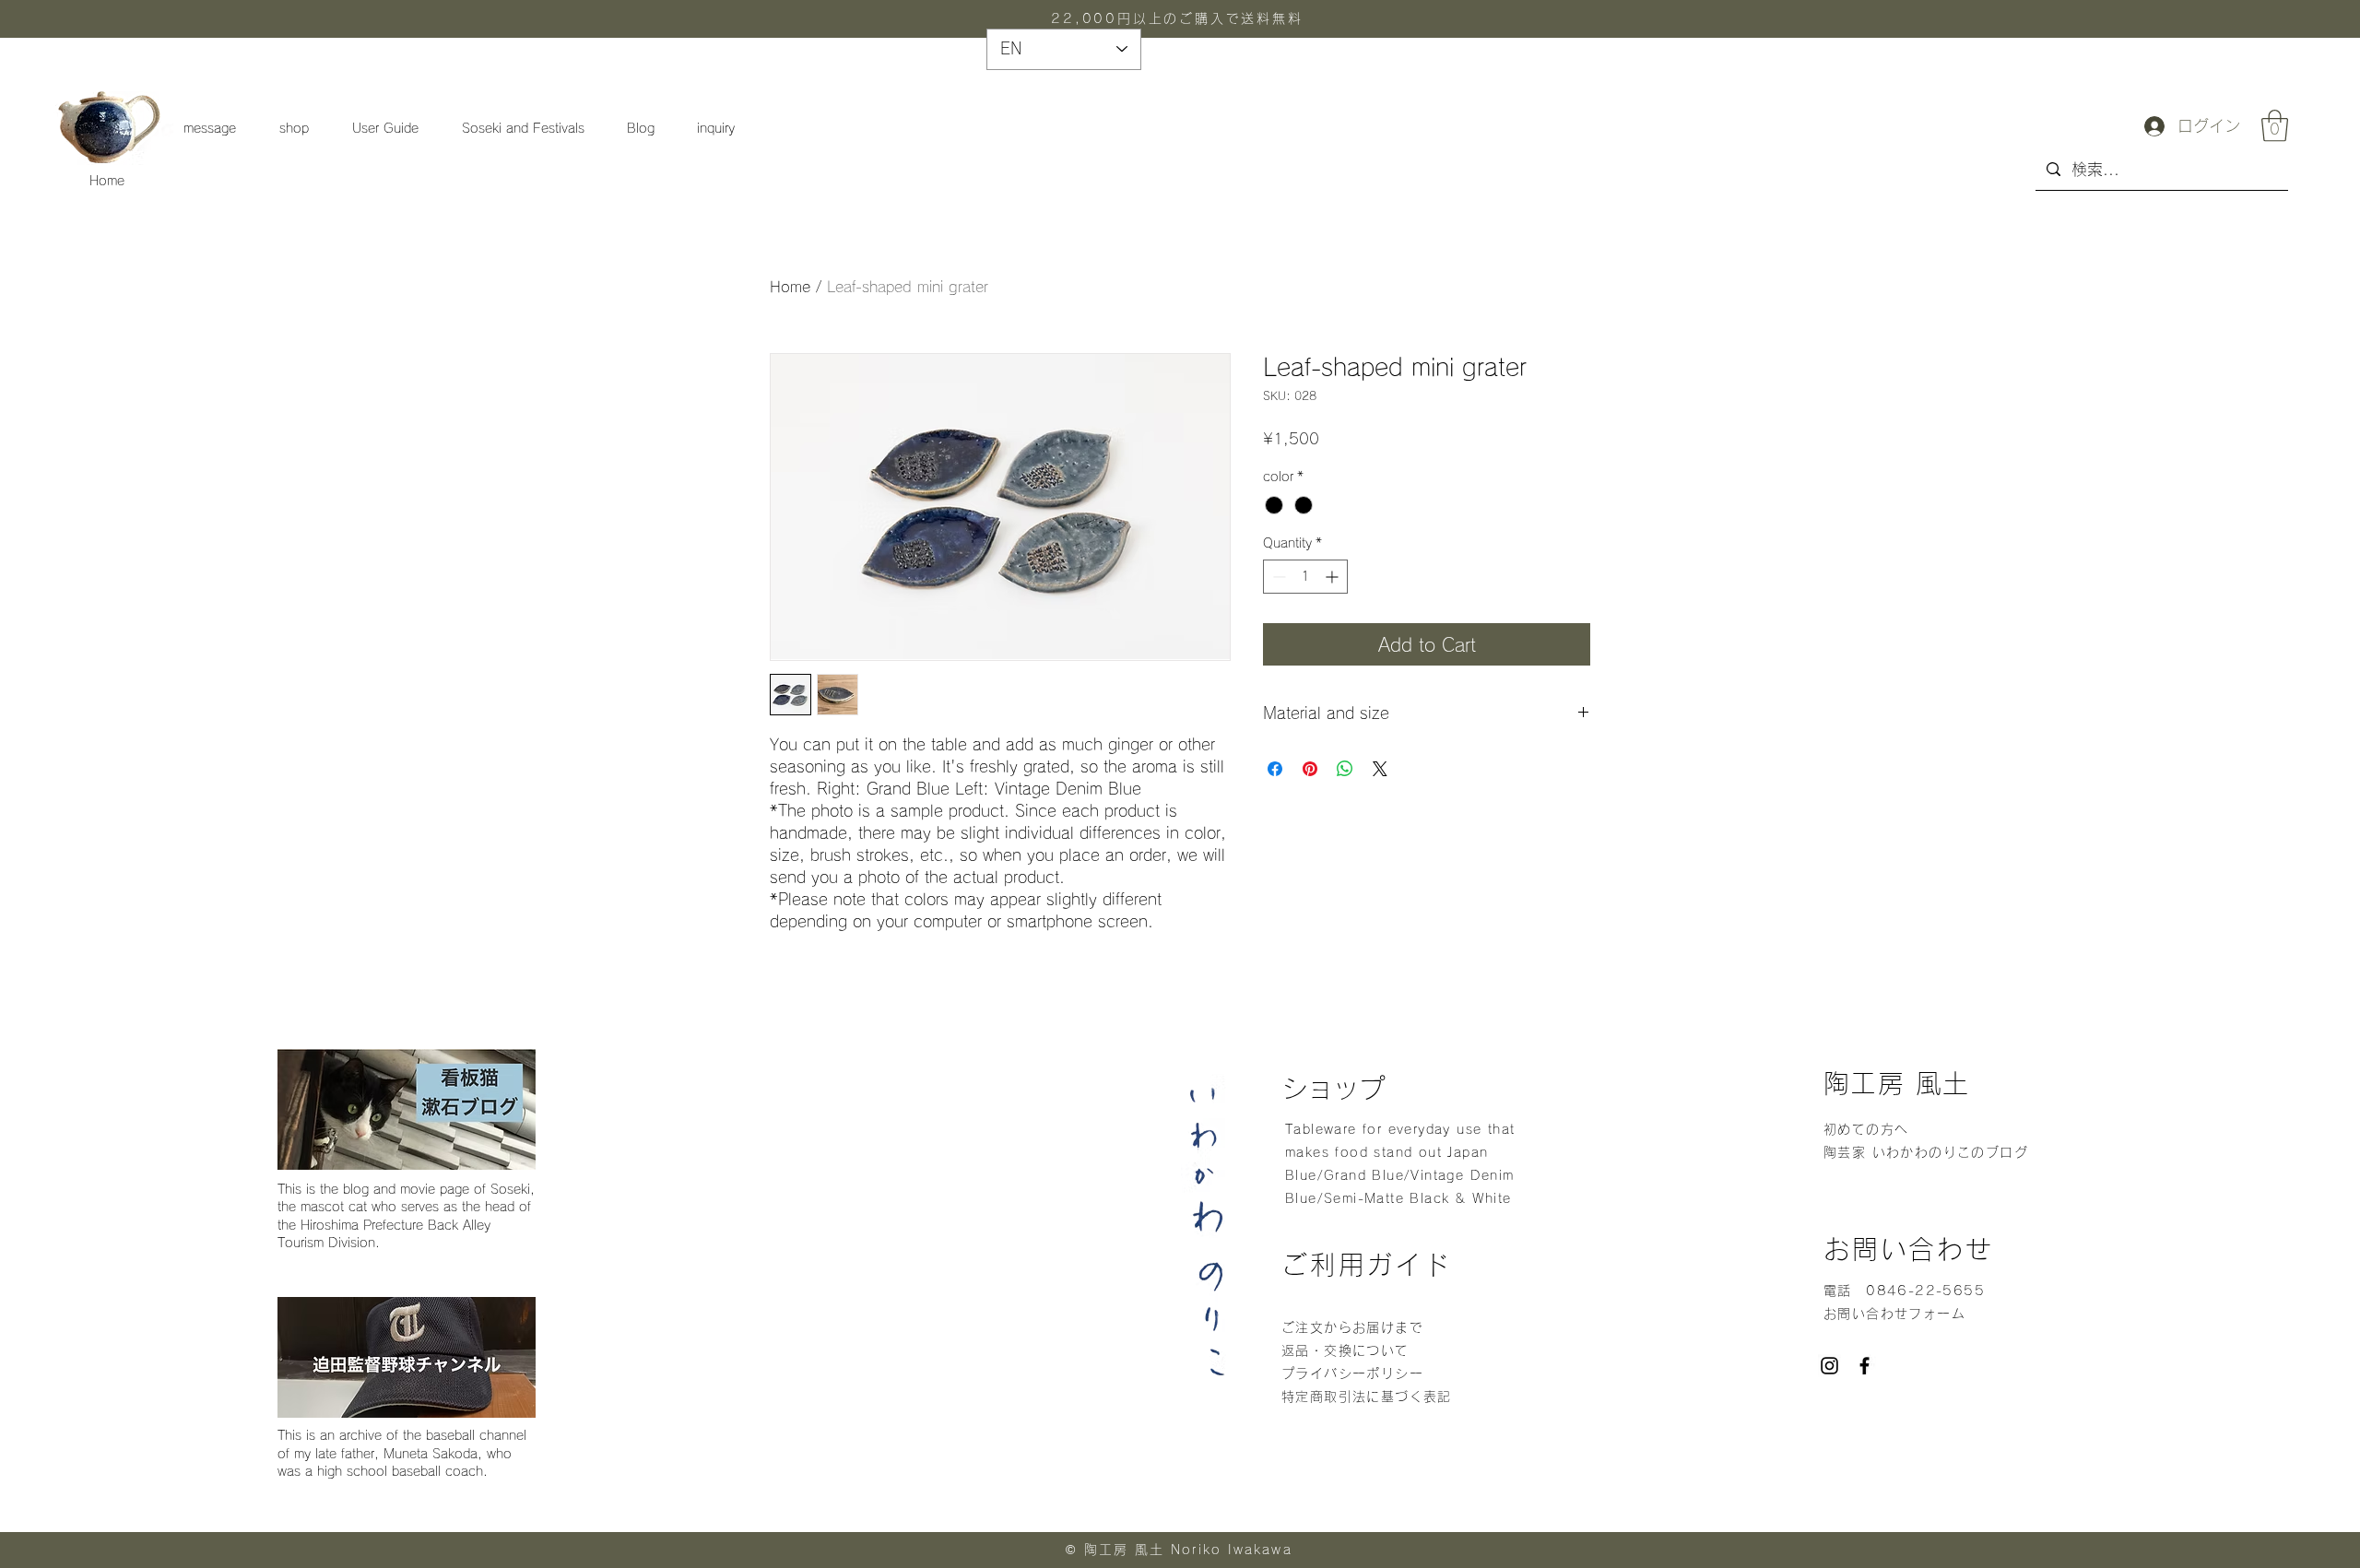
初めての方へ (1866, 1129)
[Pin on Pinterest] (1310, 769)
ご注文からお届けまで (1352, 1327)
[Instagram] (1829, 1366)
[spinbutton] (1305, 577)
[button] (2275, 126)
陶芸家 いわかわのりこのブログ (1926, 1152)
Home (107, 181)
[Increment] (1333, 577)
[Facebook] (1864, 1366)
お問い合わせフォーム (1894, 1314)
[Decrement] (1277, 577)
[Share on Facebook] (1275, 769)
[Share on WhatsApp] (1345, 769)
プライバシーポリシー (1355, 1373)
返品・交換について (1345, 1350)
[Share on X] (1380, 769)
